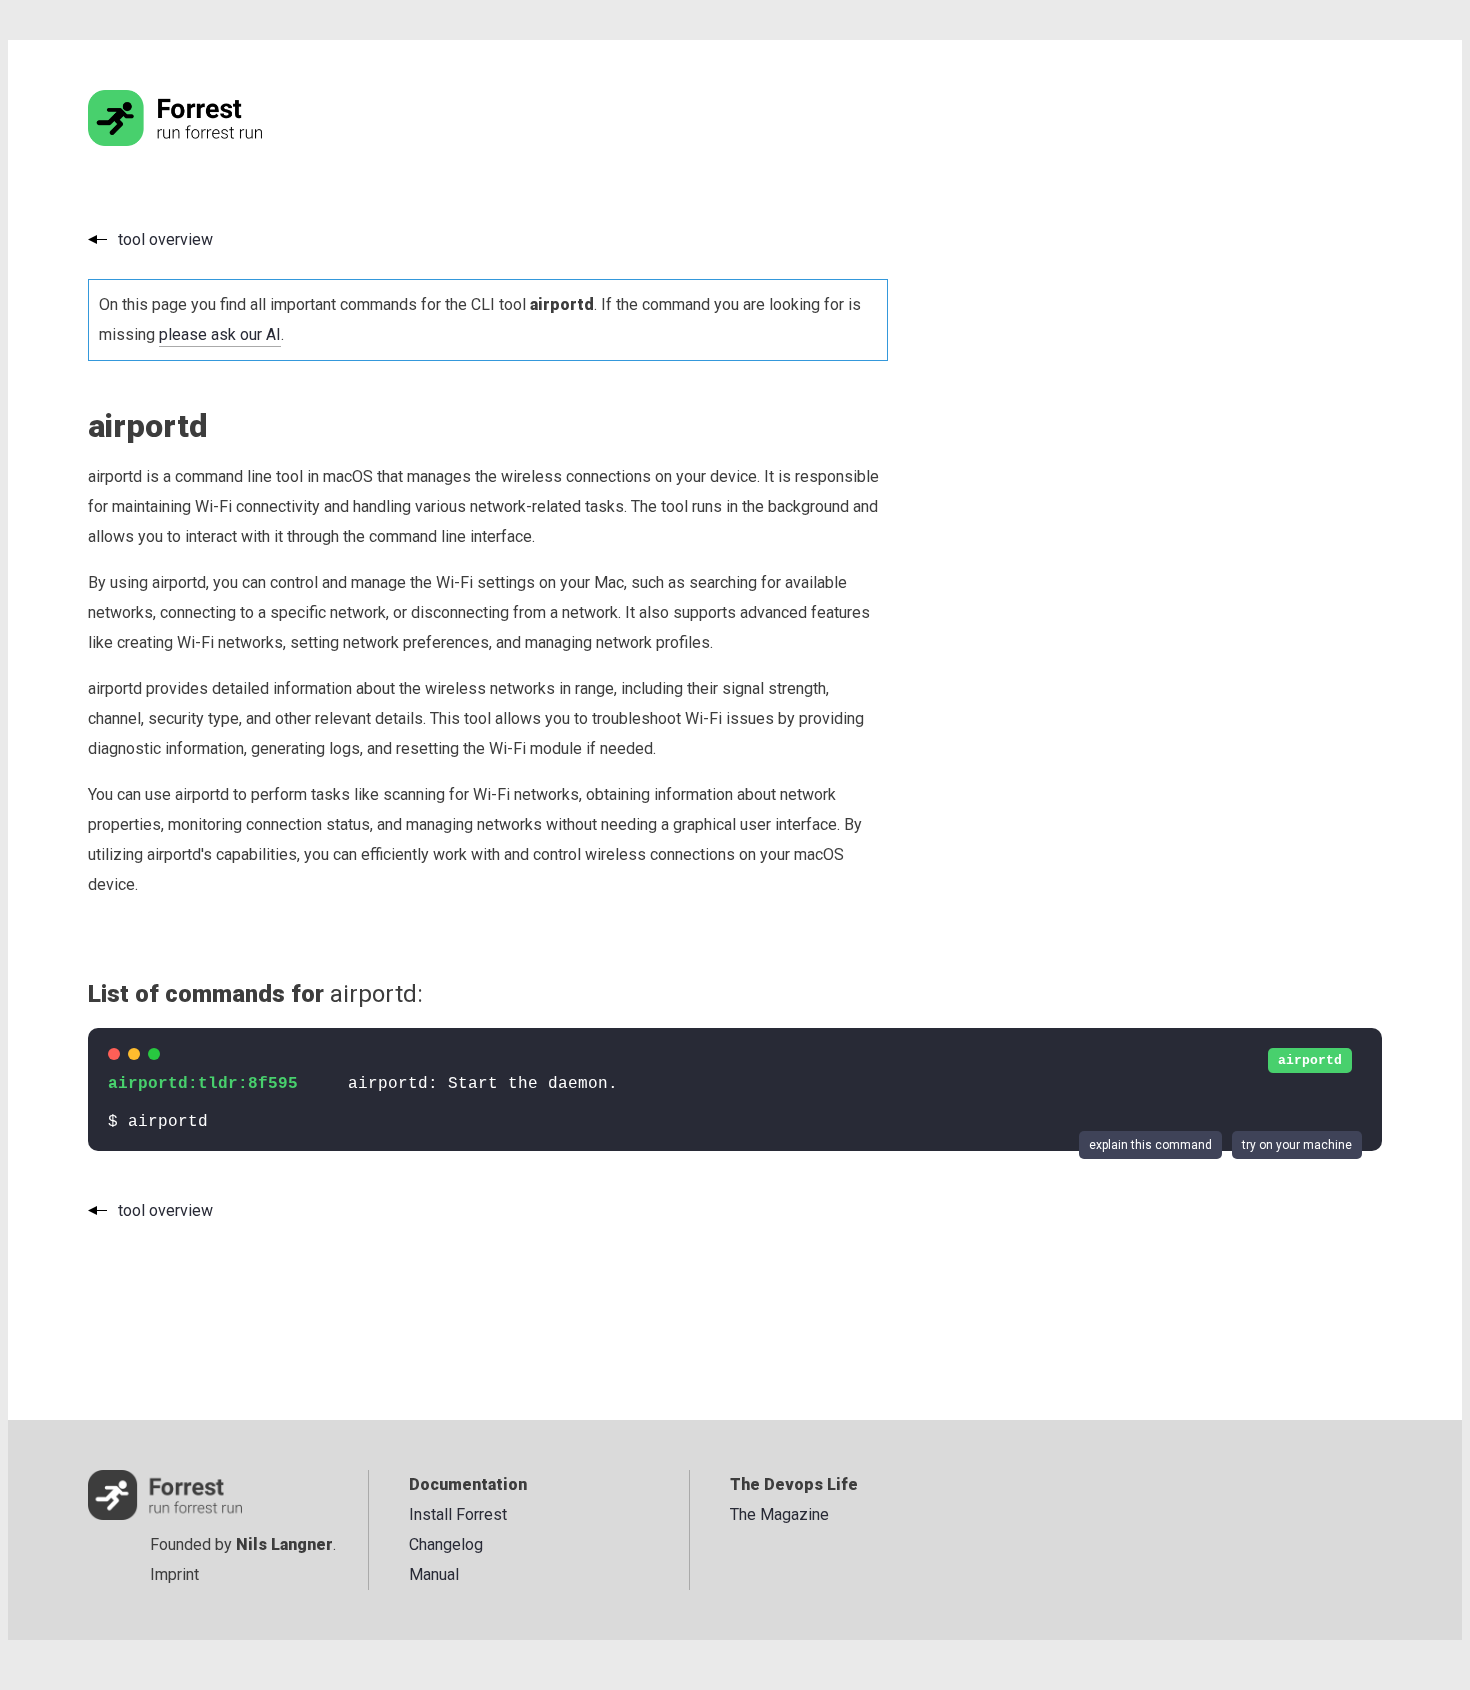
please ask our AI (220, 334)
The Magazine (779, 1514)
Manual (434, 1574)
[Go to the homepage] (213, 140)
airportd (1310, 1060)
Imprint (174, 1574)
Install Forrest (458, 1514)
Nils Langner (284, 1544)
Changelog (446, 1544)
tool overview (165, 239)
